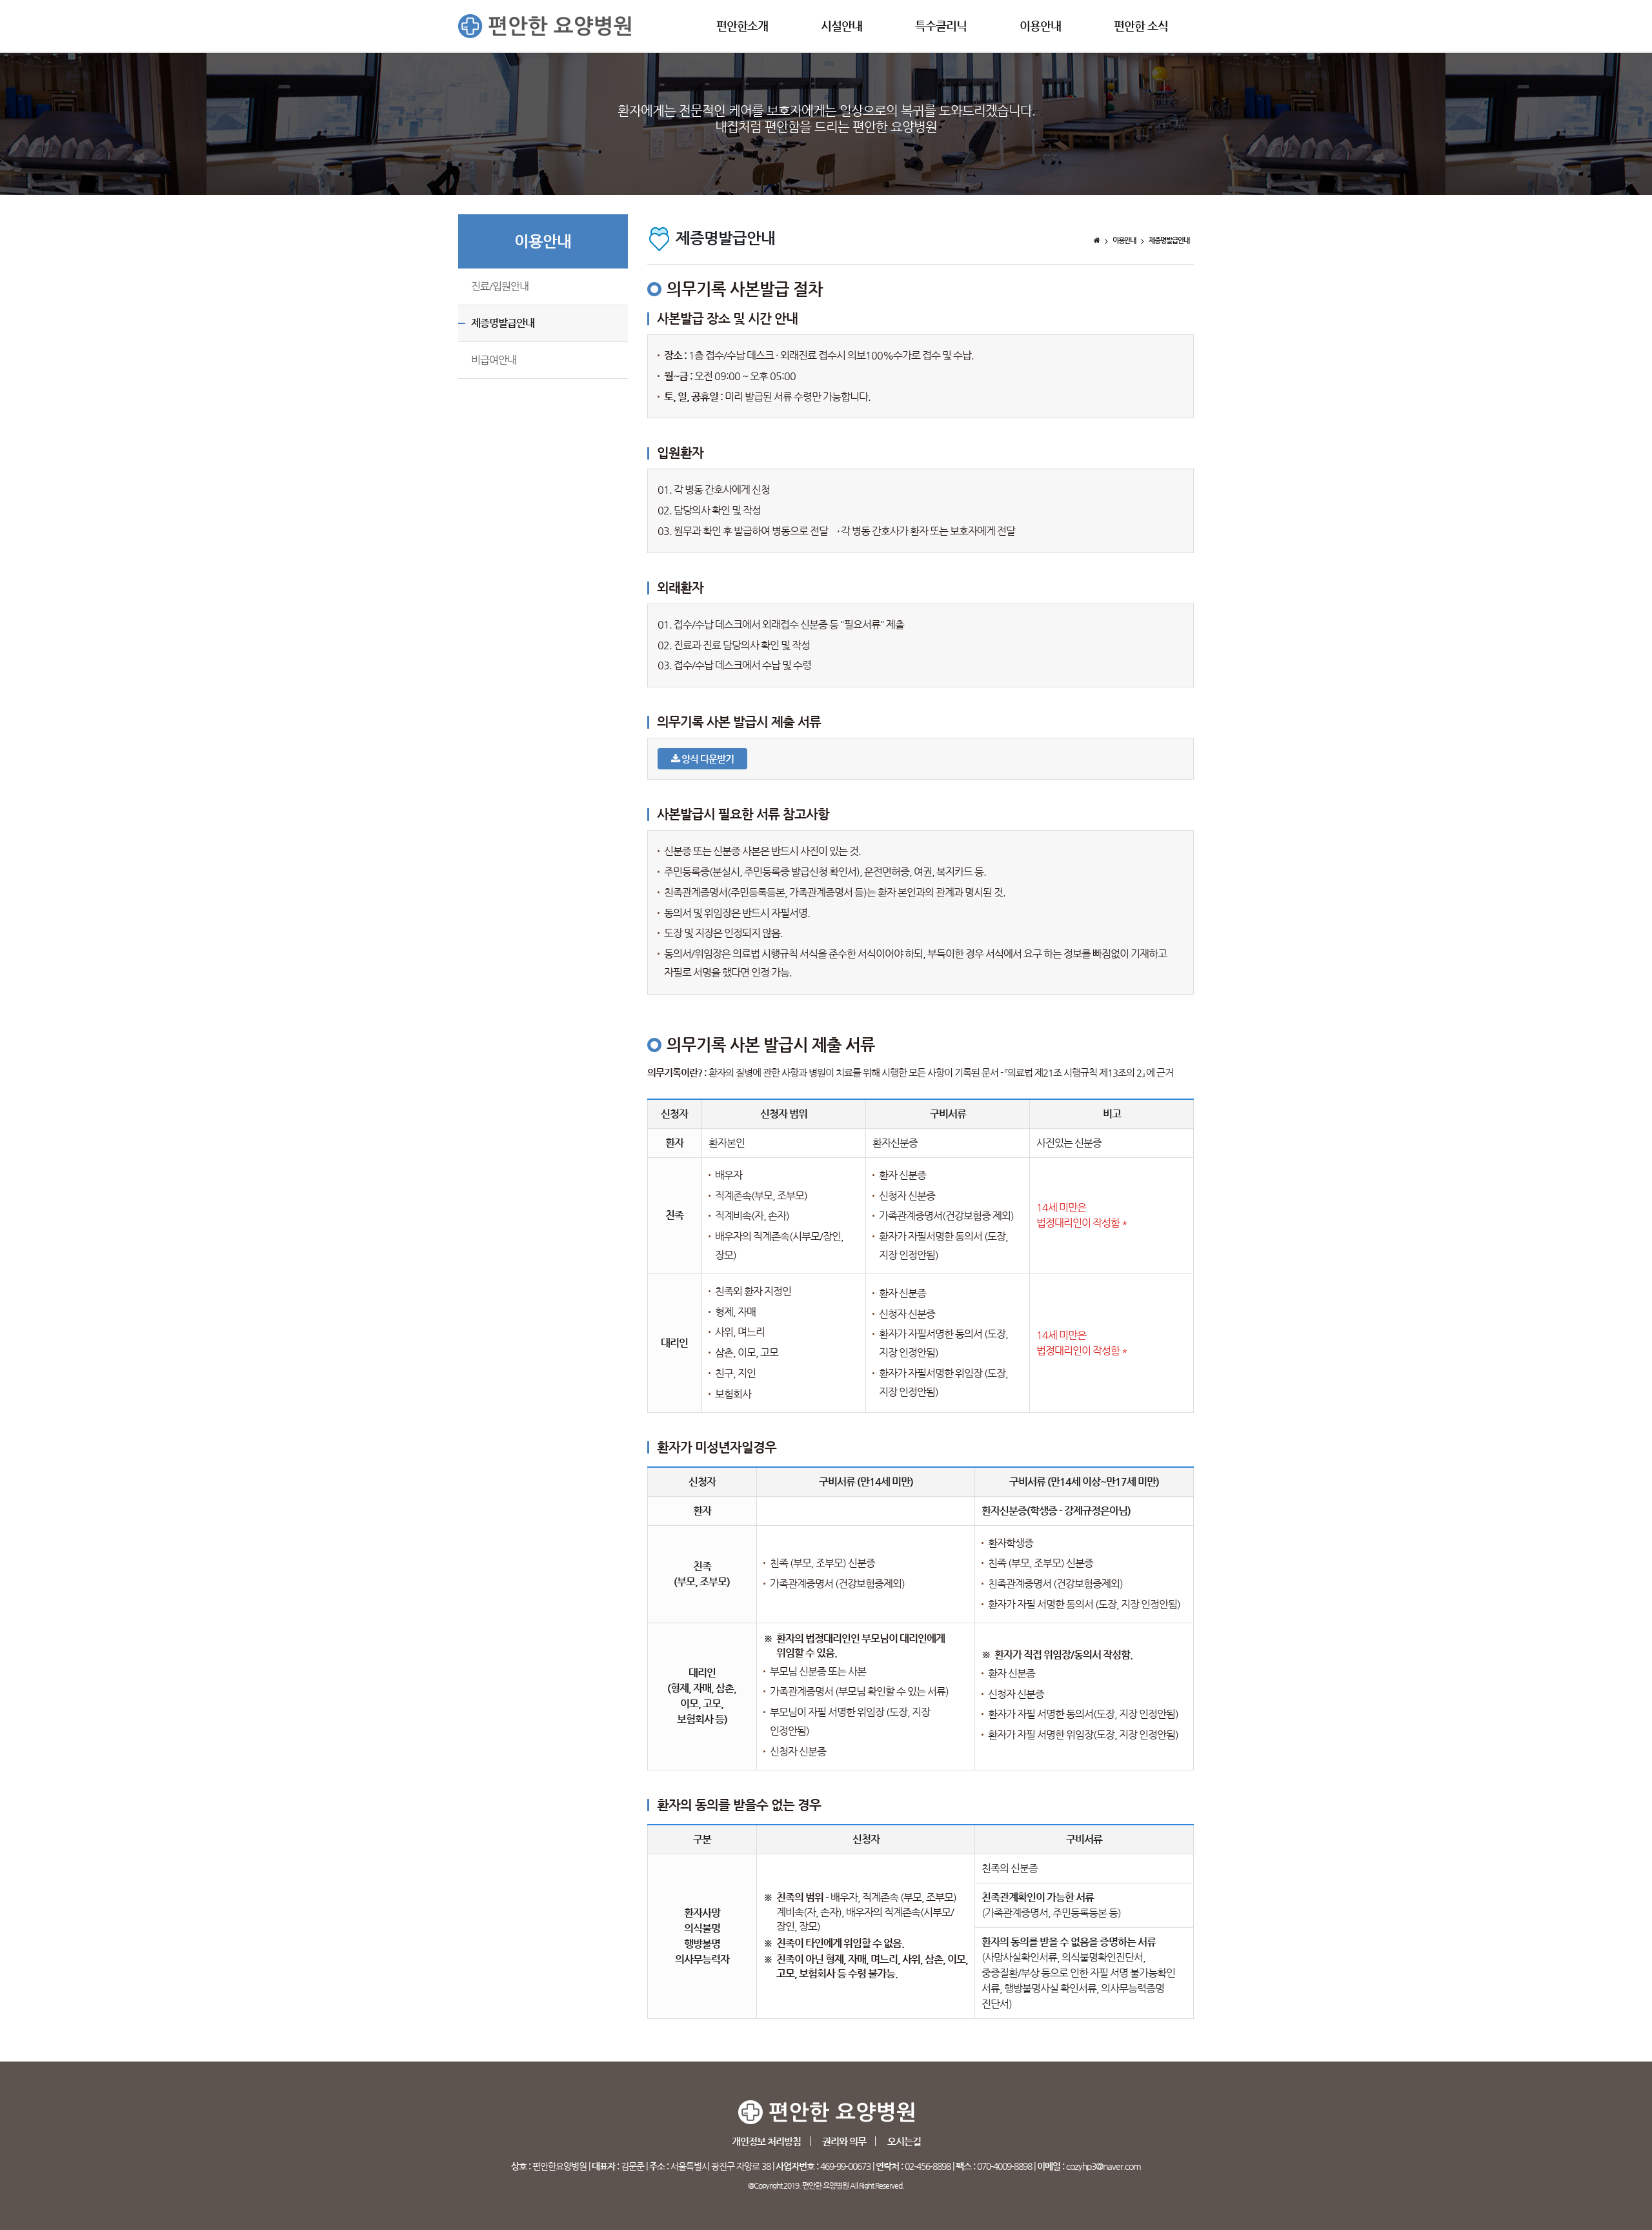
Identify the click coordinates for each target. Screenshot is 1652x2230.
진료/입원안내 (500, 286)
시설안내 (841, 25)
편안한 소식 (1141, 25)
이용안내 (1040, 25)
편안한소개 (742, 25)
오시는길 (904, 2141)
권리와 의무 (844, 2141)
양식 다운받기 (707, 759)
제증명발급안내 (503, 323)
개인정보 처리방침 (766, 2141)
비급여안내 (494, 360)
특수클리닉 (941, 25)
